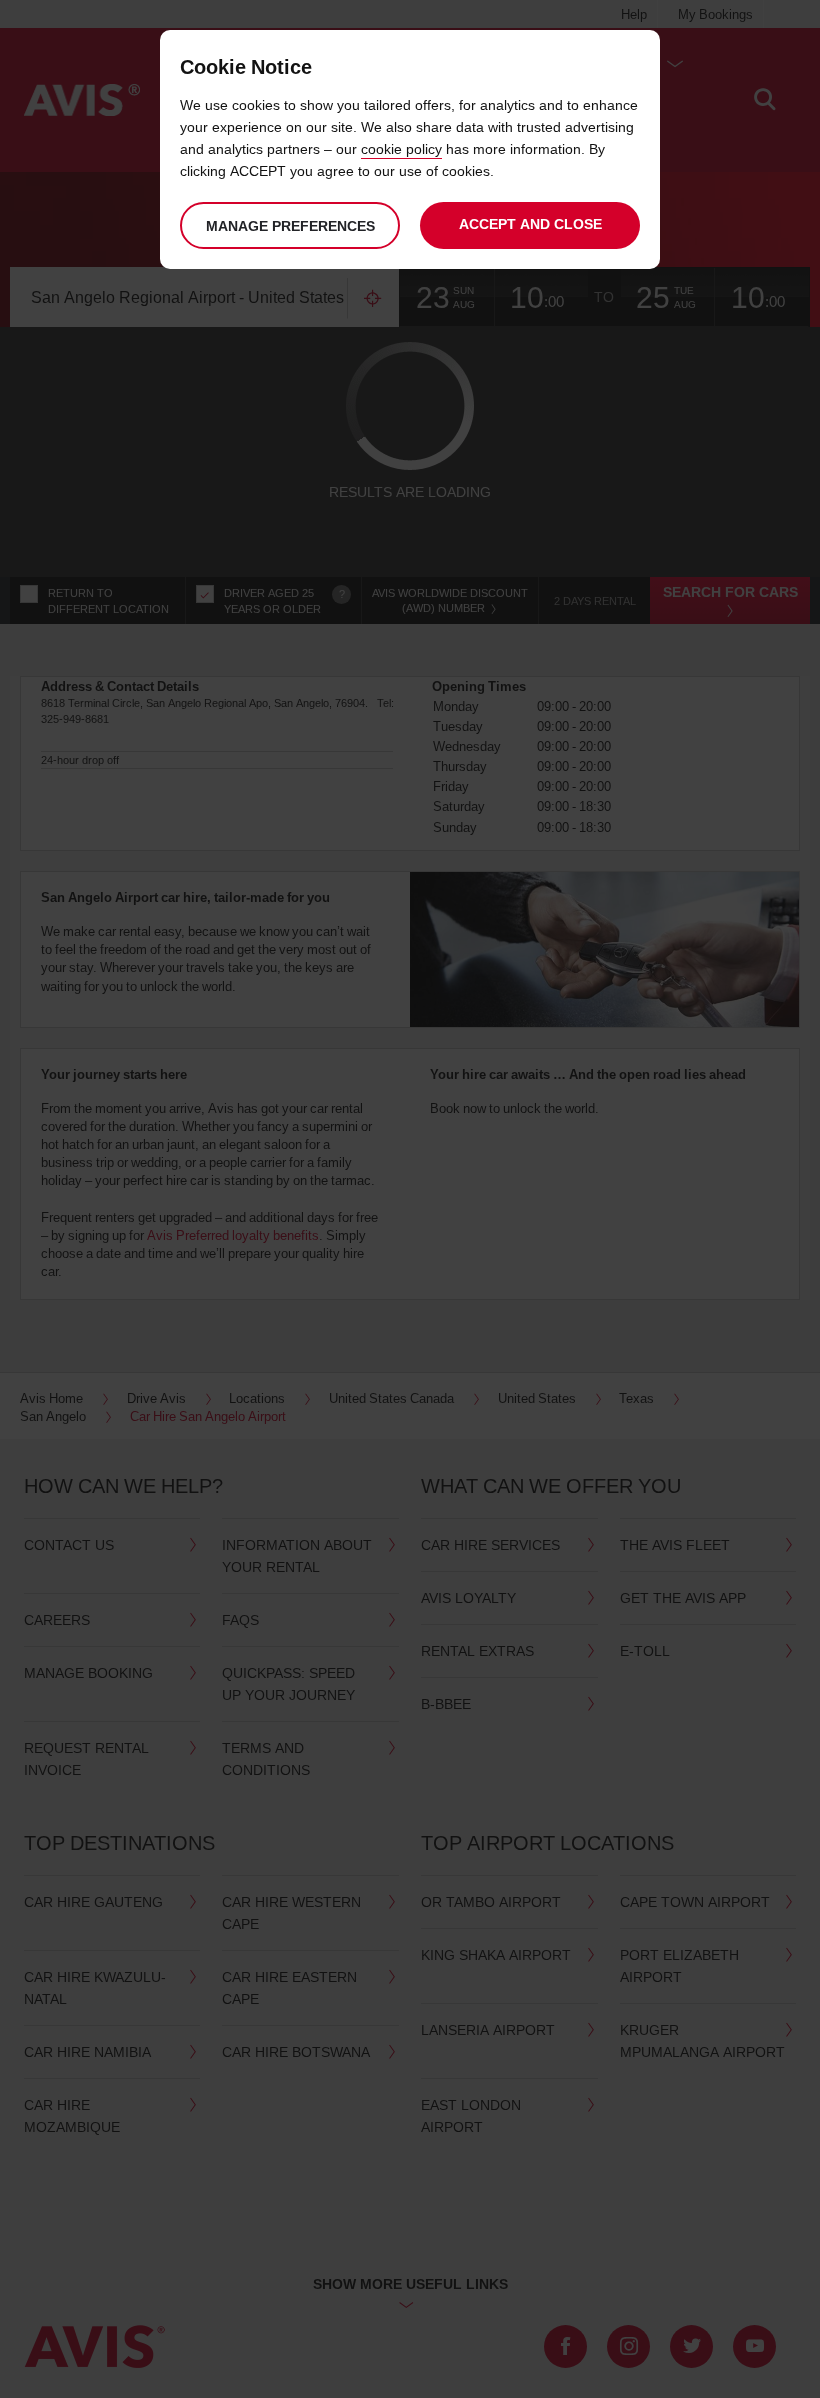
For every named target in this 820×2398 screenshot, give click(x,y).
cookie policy (401, 148)
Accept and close (530, 223)
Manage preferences (290, 225)
